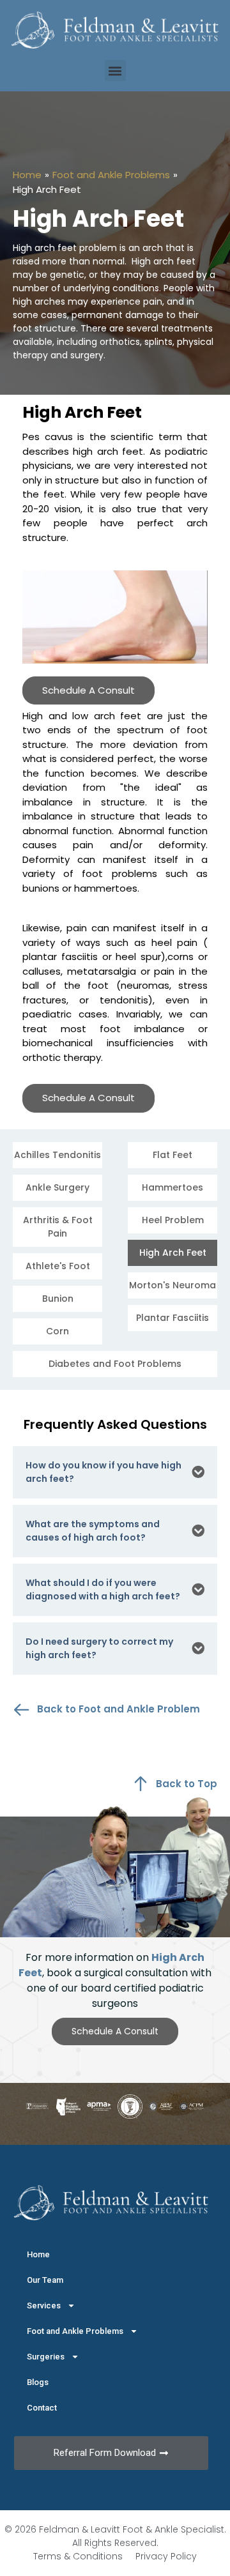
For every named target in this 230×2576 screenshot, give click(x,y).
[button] (115, 71)
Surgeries (46, 2357)
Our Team (45, 2280)
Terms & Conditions (78, 2556)
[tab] (115, 1472)
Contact (42, 2408)
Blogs (38, 2382)
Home (27, 175)
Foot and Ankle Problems (111, 175)
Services (44, 2305)
